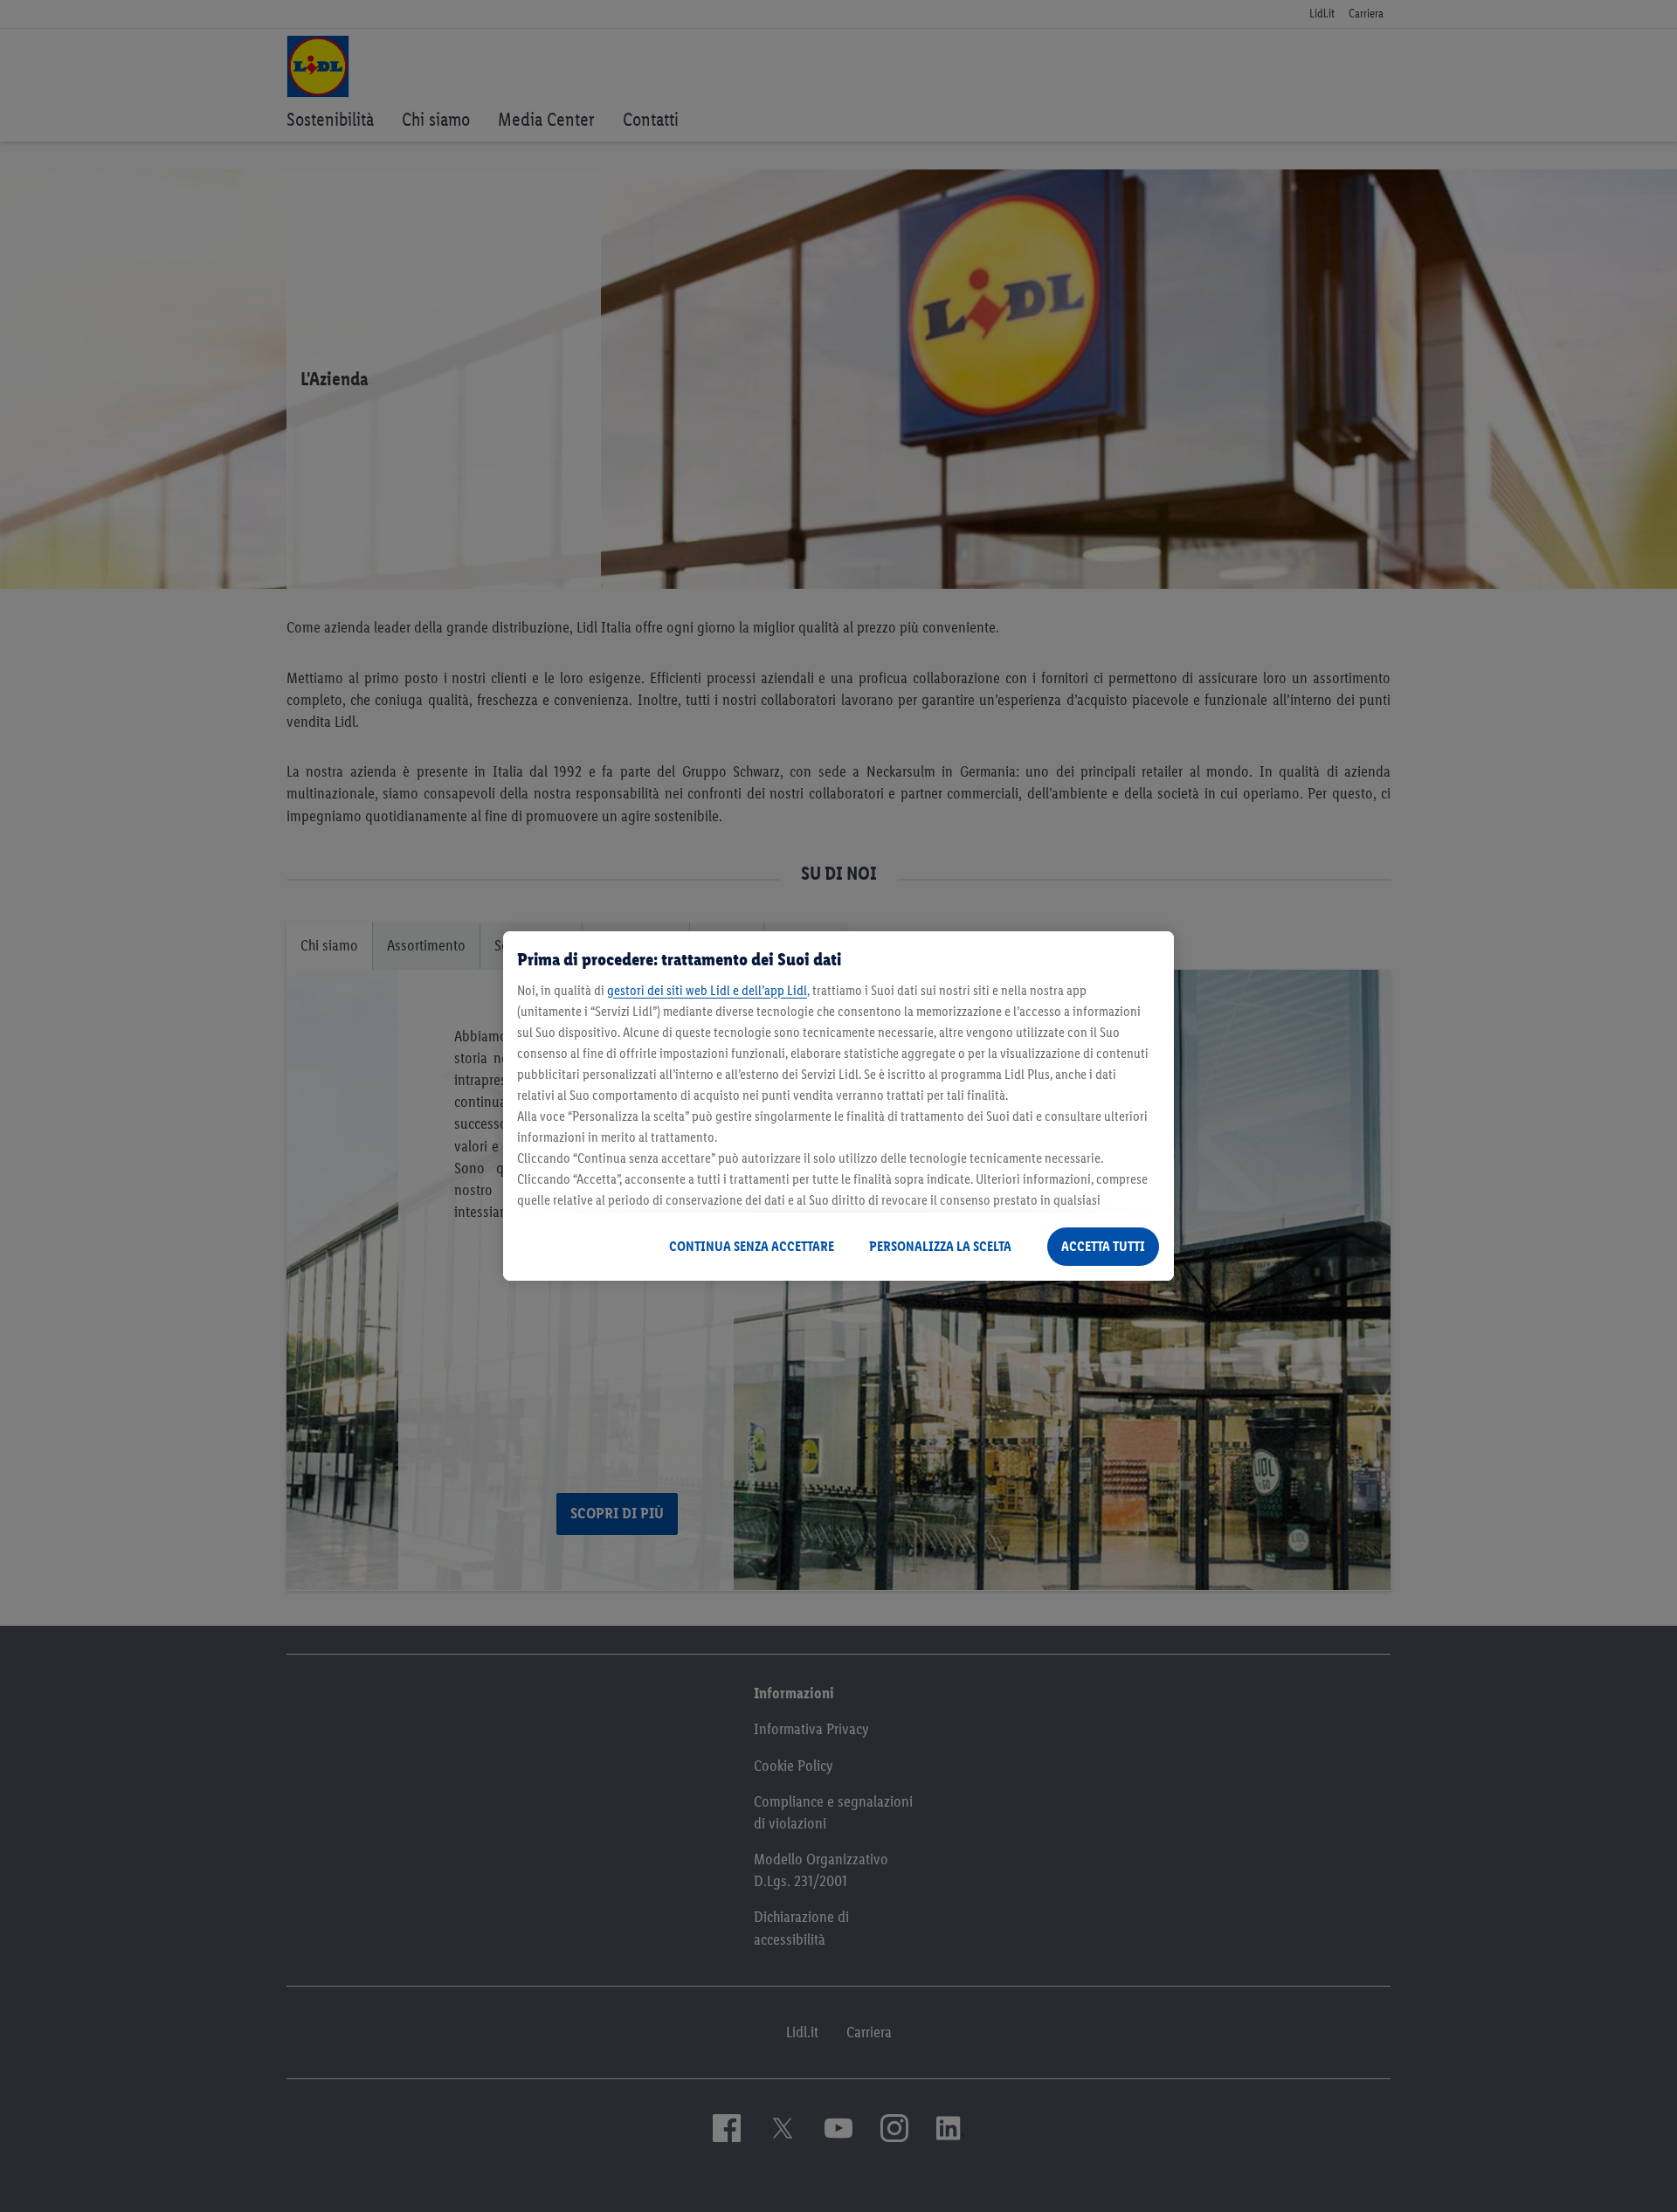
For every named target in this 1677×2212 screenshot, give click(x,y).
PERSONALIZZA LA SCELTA (940, 1246)
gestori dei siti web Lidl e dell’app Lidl (707, 990)
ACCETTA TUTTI (1103, 1246)
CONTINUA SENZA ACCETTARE (752, 1246)
